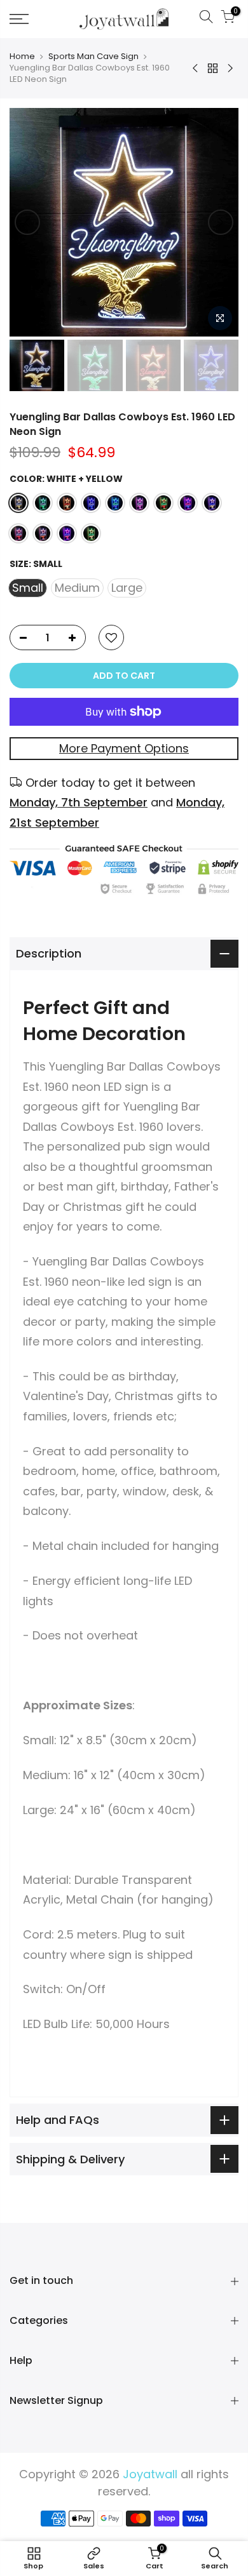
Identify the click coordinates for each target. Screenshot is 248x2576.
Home (22, 57)
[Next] (221, 222)
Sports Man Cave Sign (93, 57)
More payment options (124, 748)
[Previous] (27, 222)
